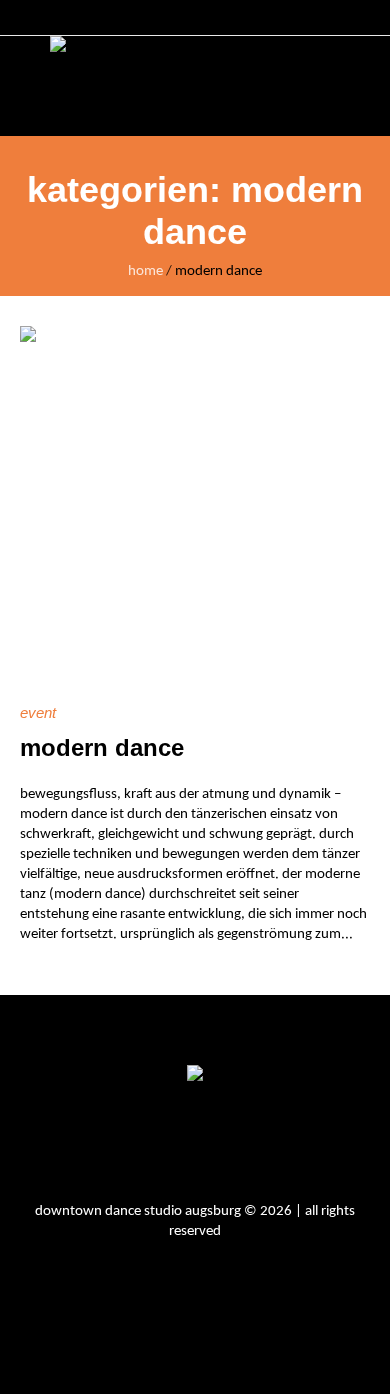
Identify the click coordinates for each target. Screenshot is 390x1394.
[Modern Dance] (195, 501)
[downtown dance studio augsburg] (195, 86)
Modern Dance (102, 747)
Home (145, 271)
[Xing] (275, 1145)
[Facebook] (175, 1145)
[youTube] (225, 1145)
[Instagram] (125, 1145)
